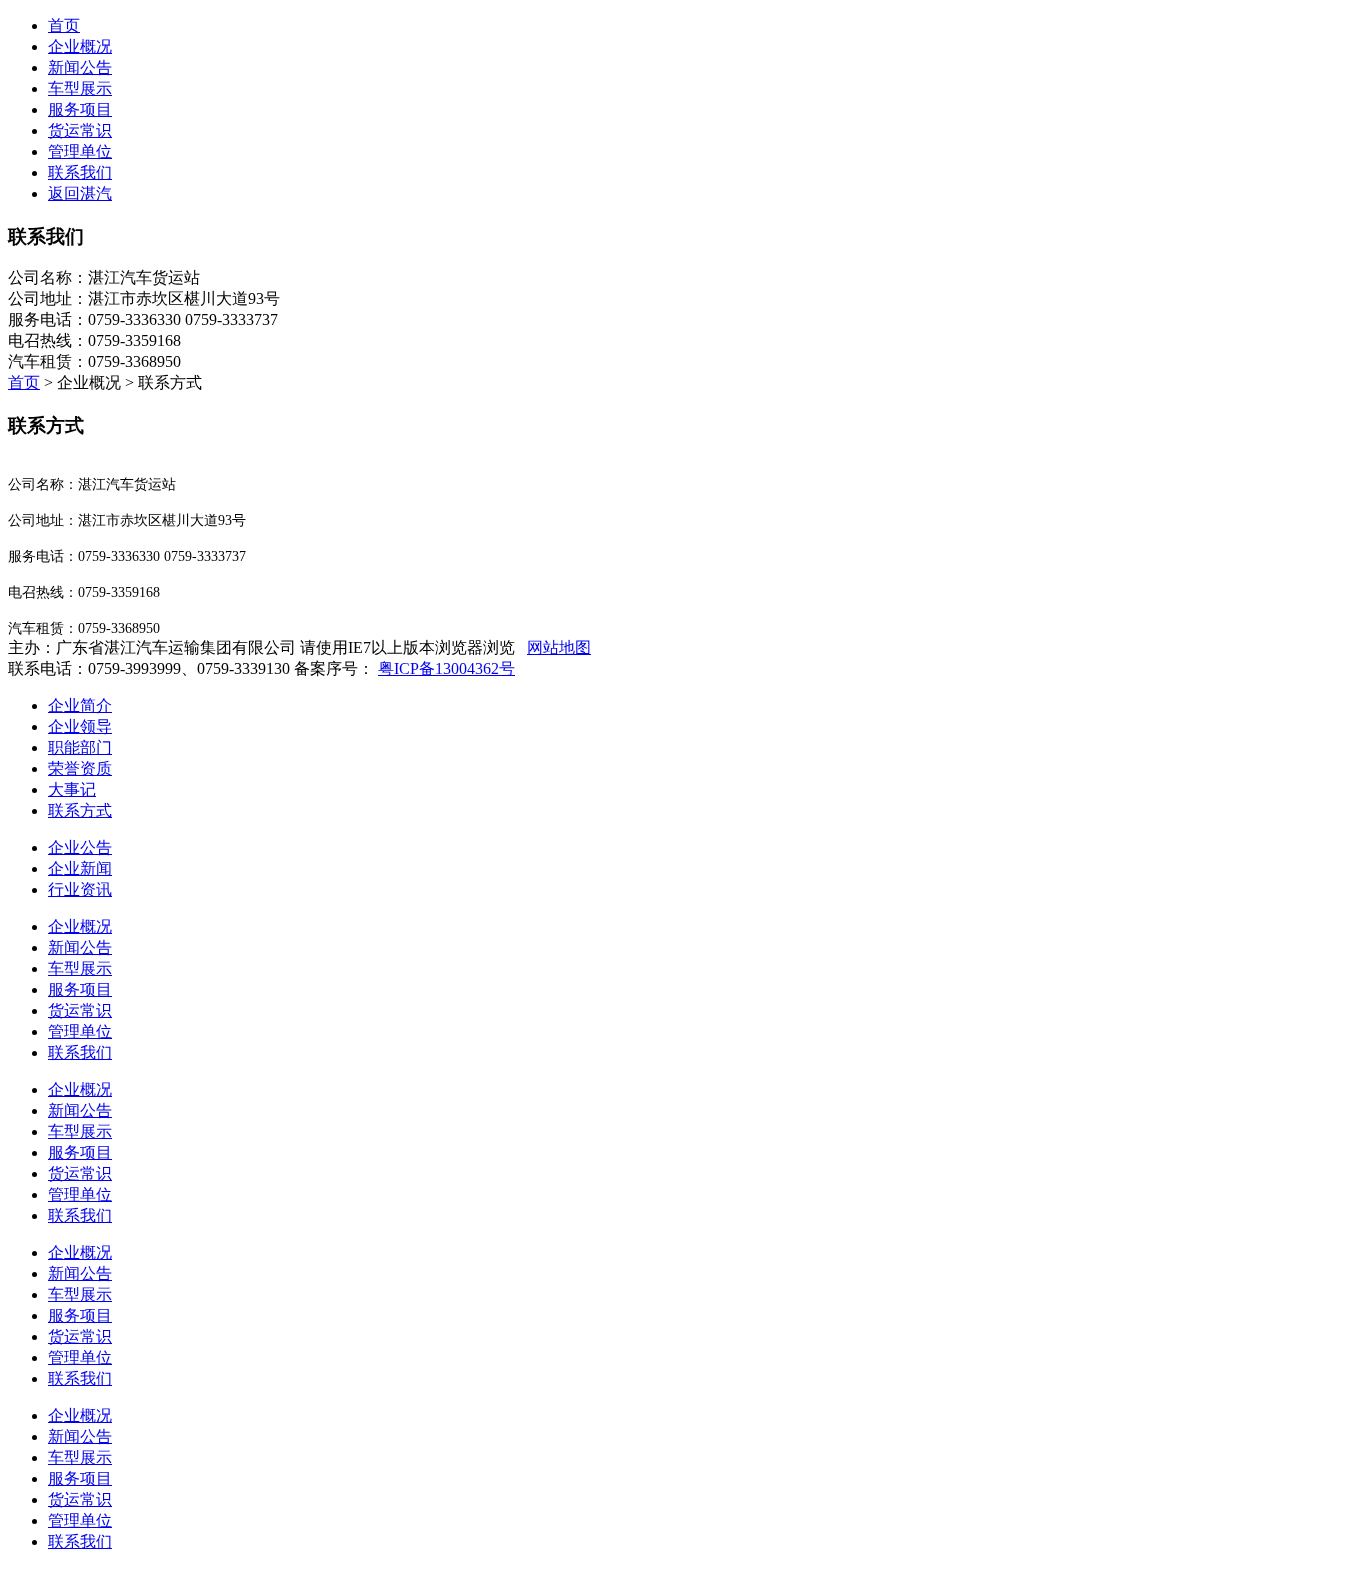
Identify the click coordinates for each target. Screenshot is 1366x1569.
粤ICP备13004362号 (446, 668)
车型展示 (80, 968)
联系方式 (80, 810)
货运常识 (80, 1010)
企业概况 (80, 926)
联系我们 (80, 1052)
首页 (64, 25)
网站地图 (559, 647)
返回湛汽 (80, 193)
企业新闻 (80, 868)
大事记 (72, 789)
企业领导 (80, 726)
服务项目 (80, 989)
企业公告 (80, 847)
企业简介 (80, 705)
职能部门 (80, 747)
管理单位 (80, 1031)
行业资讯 (80, 889)
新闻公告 (80, 947)
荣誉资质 (80, 768)
